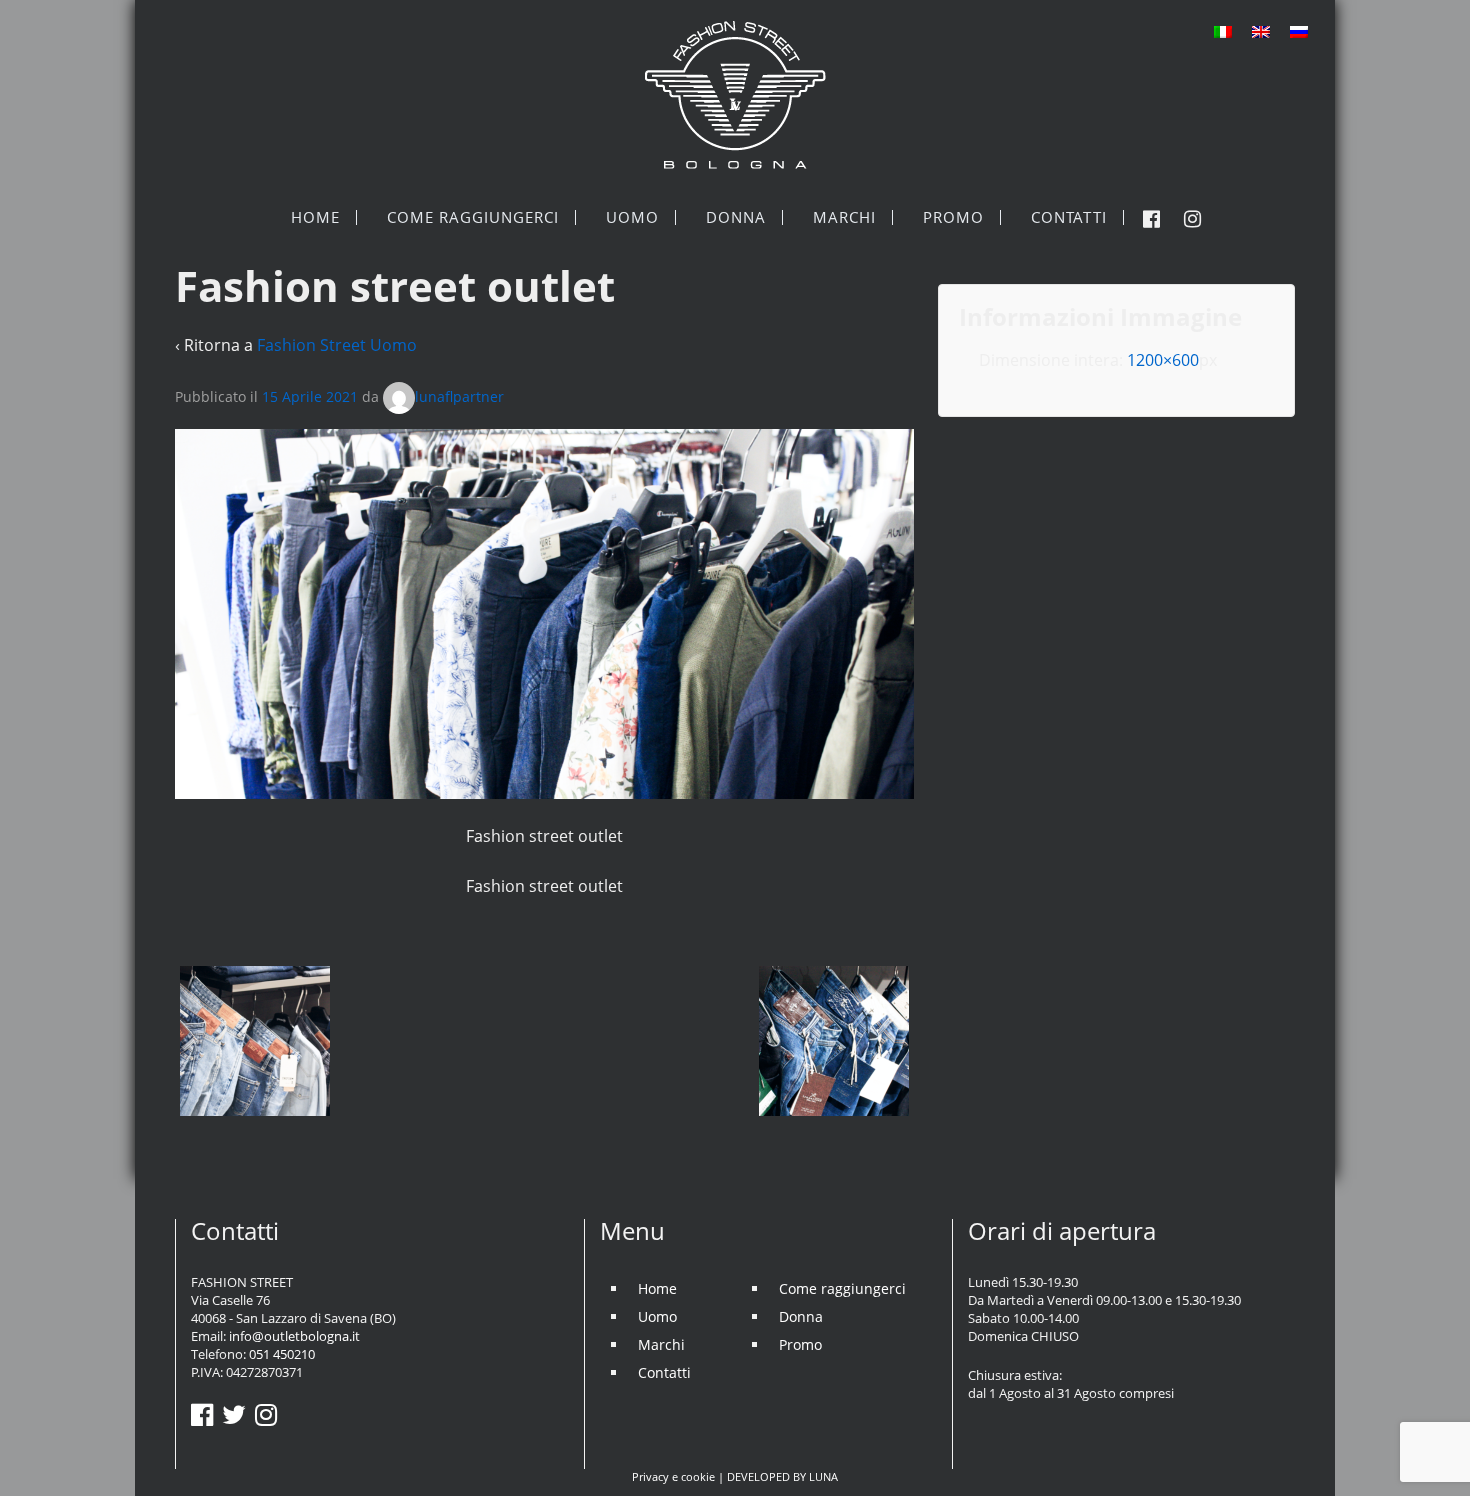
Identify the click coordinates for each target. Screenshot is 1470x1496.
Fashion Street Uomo (337, 345)
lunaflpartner (459, 396)
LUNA (823, 1476)
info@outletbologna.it (294, 1336)
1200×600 (1163, 360)
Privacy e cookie (673, 1476)
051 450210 (282, 1354)
